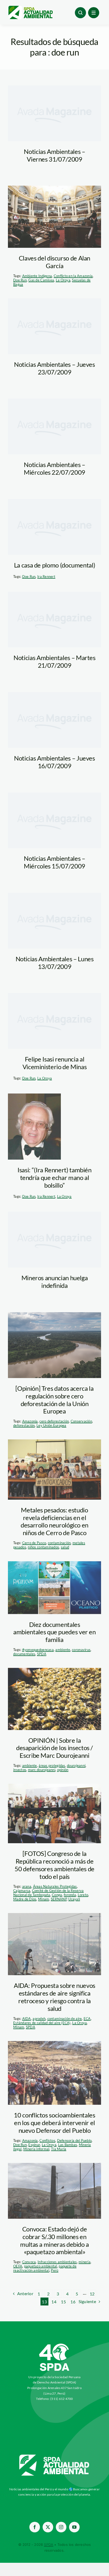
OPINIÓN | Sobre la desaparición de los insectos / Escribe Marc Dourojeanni (54, 1748)
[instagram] (61, 2527)
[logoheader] (30, 8)
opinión (63, 1770)
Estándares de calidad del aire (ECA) (42, 2023)
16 (73, 2302)
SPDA (42, 1654)
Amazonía (30, 1421)
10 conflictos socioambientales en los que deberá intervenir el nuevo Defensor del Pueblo (54, 2123)
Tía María (59, 2149)
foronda (70, 1895)
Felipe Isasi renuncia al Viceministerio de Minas (55, 1063)
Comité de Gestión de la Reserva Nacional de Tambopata (48, 1893)
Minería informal (36, 2149)
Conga (57, 1895)
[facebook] (35, 2527)
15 (63, 2302)
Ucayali (74, 1899)
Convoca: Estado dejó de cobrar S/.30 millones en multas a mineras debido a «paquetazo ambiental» (54, 2240)
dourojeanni (76, 1765)
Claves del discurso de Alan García (54, 262)
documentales (24, 1654)
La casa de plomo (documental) (55, 565)
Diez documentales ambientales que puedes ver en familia (54, 1632)
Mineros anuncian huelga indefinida (55, 1282)
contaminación (59, 1543)
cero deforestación (54, 1421)
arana (27, 1886)
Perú (54, 2270)
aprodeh (39, 2019)
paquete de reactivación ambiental (45, 2268)
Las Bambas (68, 2145)
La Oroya (63, 280)
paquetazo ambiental (41, 2266)
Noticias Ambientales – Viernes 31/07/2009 (54, 155)
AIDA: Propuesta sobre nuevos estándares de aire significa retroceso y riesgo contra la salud (54, 1997)
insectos (20, 1770)
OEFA (18, 2266)
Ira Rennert (46, 576)
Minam (44, 1899)
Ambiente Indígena (37, 276)
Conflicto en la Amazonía (73, 276)
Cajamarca (22, 1891)
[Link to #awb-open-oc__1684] (94, 13)
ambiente (63, 1650)
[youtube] (74, 2527)
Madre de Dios (25, 1899)
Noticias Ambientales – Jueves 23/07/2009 (54, 368)
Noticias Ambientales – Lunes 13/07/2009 (55, 963)
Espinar (34, 2145)
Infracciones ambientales (57, 2262)
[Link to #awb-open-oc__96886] (80, 13)
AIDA (27, 2019)
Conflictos (47, 2140)
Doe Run (20, 280)
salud (65, 1547)
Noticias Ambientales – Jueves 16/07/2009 (54, 762)
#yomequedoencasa (38, 1650)
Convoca (29, 2262)
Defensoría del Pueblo (74, 2140)
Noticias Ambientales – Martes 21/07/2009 (54, 661)
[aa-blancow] (54, 2456)
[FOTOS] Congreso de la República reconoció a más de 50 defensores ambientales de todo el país (54, 1865)
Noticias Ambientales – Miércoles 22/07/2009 (54, 468)
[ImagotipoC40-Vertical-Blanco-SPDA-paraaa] (54, 2345)
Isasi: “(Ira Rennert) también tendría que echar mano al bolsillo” (54, 1177)
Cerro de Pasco (34, 1543)
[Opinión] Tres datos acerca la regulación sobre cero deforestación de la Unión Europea (54, 1400)
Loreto (83, 1895)
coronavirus (81, 1650)
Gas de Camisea (41, 280)
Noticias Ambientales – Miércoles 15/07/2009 (54, 862)
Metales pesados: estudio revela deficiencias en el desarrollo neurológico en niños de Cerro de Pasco (54, 1521)
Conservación (81, 1421)
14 (54, 2302)
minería (85, 2262)
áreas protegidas (52, 1765)
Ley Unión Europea (51, 1425)
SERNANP (59, 1899)
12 (92, 2294)
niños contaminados (43, 1547)
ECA (87, 2019)
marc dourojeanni (42, 1770)
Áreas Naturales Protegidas (55, 1886)
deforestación (24, 1425)
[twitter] (48, 2527)
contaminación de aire (65, 2019)
